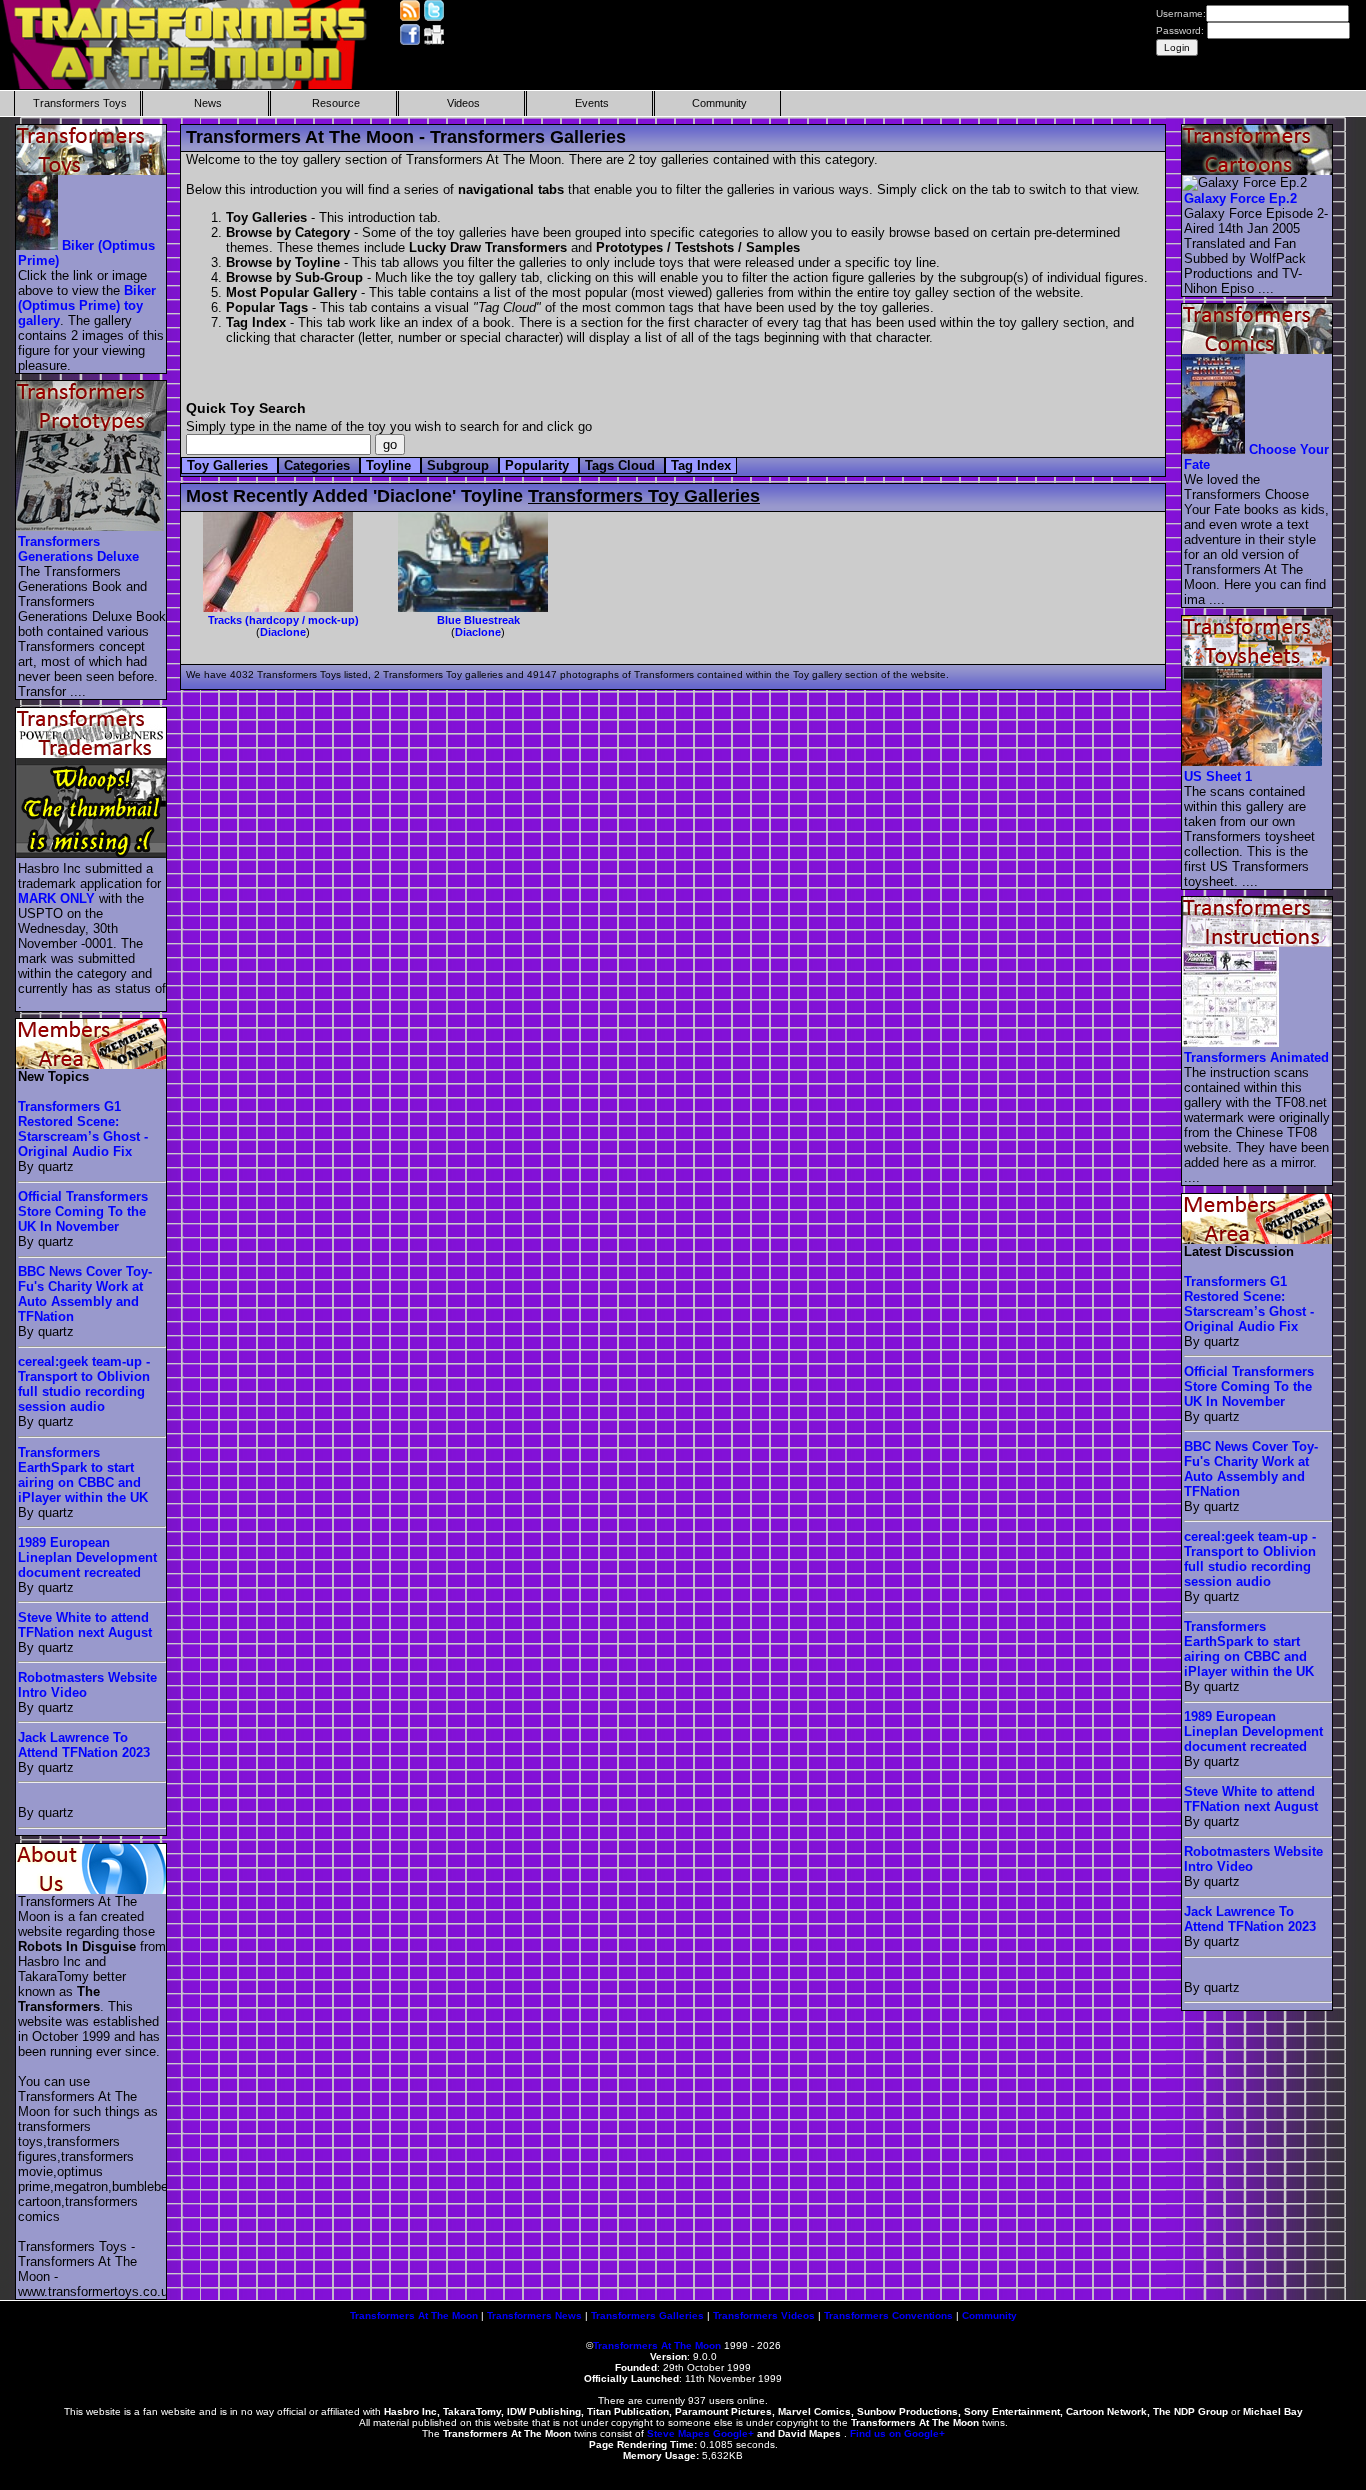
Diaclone (283, 632)
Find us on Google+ (897, 2433)
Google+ (733, 2433)
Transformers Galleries (647, 2315)
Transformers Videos (764, 2315)
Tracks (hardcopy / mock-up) (283, 620)
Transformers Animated (1256, 1057)
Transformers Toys (80, 103)
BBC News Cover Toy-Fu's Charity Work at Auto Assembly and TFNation (85, 1294)
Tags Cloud (622, 465)
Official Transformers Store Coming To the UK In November (83, 1211)
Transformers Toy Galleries (644, 496)
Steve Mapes (678, 2433)
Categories (319, 465)
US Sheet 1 (1218, 776)
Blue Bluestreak (478, 620)
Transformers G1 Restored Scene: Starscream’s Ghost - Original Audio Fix (83, 1129)
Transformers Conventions (888, 2315)
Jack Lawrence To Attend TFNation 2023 (84, 1745)
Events (592, 103)
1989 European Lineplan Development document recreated (87, 1557)
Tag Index (701, 465)
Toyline (390, 465)
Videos (463, 103)
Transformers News (534, 2315)
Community (719, 103)
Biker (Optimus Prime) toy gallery (87, 305)
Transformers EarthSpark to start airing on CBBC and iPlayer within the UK (83, 1475)
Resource (336, 103)
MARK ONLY (56, 898)
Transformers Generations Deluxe (78, 549)
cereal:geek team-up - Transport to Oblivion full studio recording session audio (84, 1384)
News (208, 103)
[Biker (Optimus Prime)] (38, 245)
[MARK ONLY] (92, 853)
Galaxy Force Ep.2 (1240, 198)
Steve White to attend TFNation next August (85, 1625)
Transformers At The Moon (414, 2315)
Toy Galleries (229, 465)
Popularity (539, 465)
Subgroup (460, 465)
